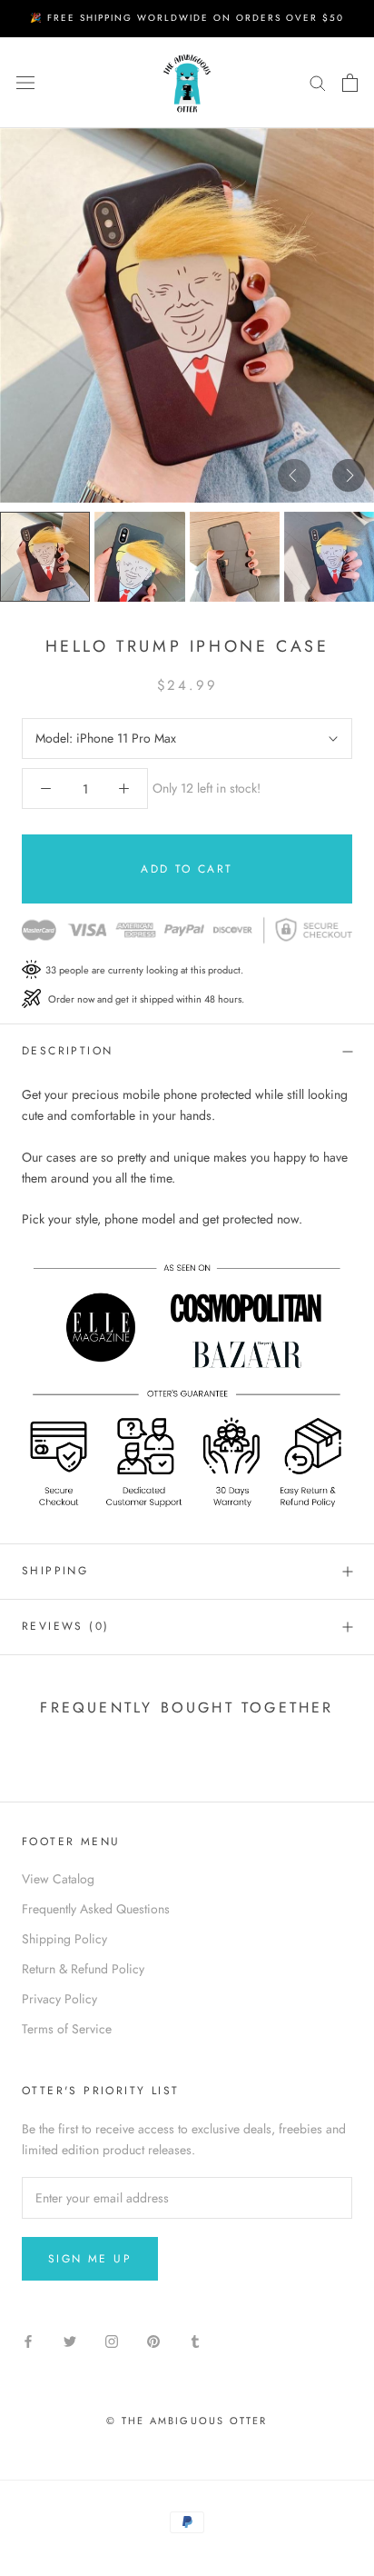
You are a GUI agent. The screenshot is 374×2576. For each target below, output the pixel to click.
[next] (349, 474)
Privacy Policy (59, 1999)
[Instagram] (112, 2340)
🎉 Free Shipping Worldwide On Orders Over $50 (187, 18)
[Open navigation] (25, 83)
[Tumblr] (195, 2340)
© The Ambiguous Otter (187, 2421)
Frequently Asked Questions (96, 1909)
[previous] (294, 474)
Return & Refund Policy (83, 1969)
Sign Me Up (90, 2259)
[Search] (318, 82)
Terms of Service (67, 2029)
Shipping (55, 1571)
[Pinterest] (153, 2340)
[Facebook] (28, 2340)
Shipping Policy (64, 1939)
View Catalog (58, 1879)
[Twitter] (70, 2340)
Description (67, 1051)
